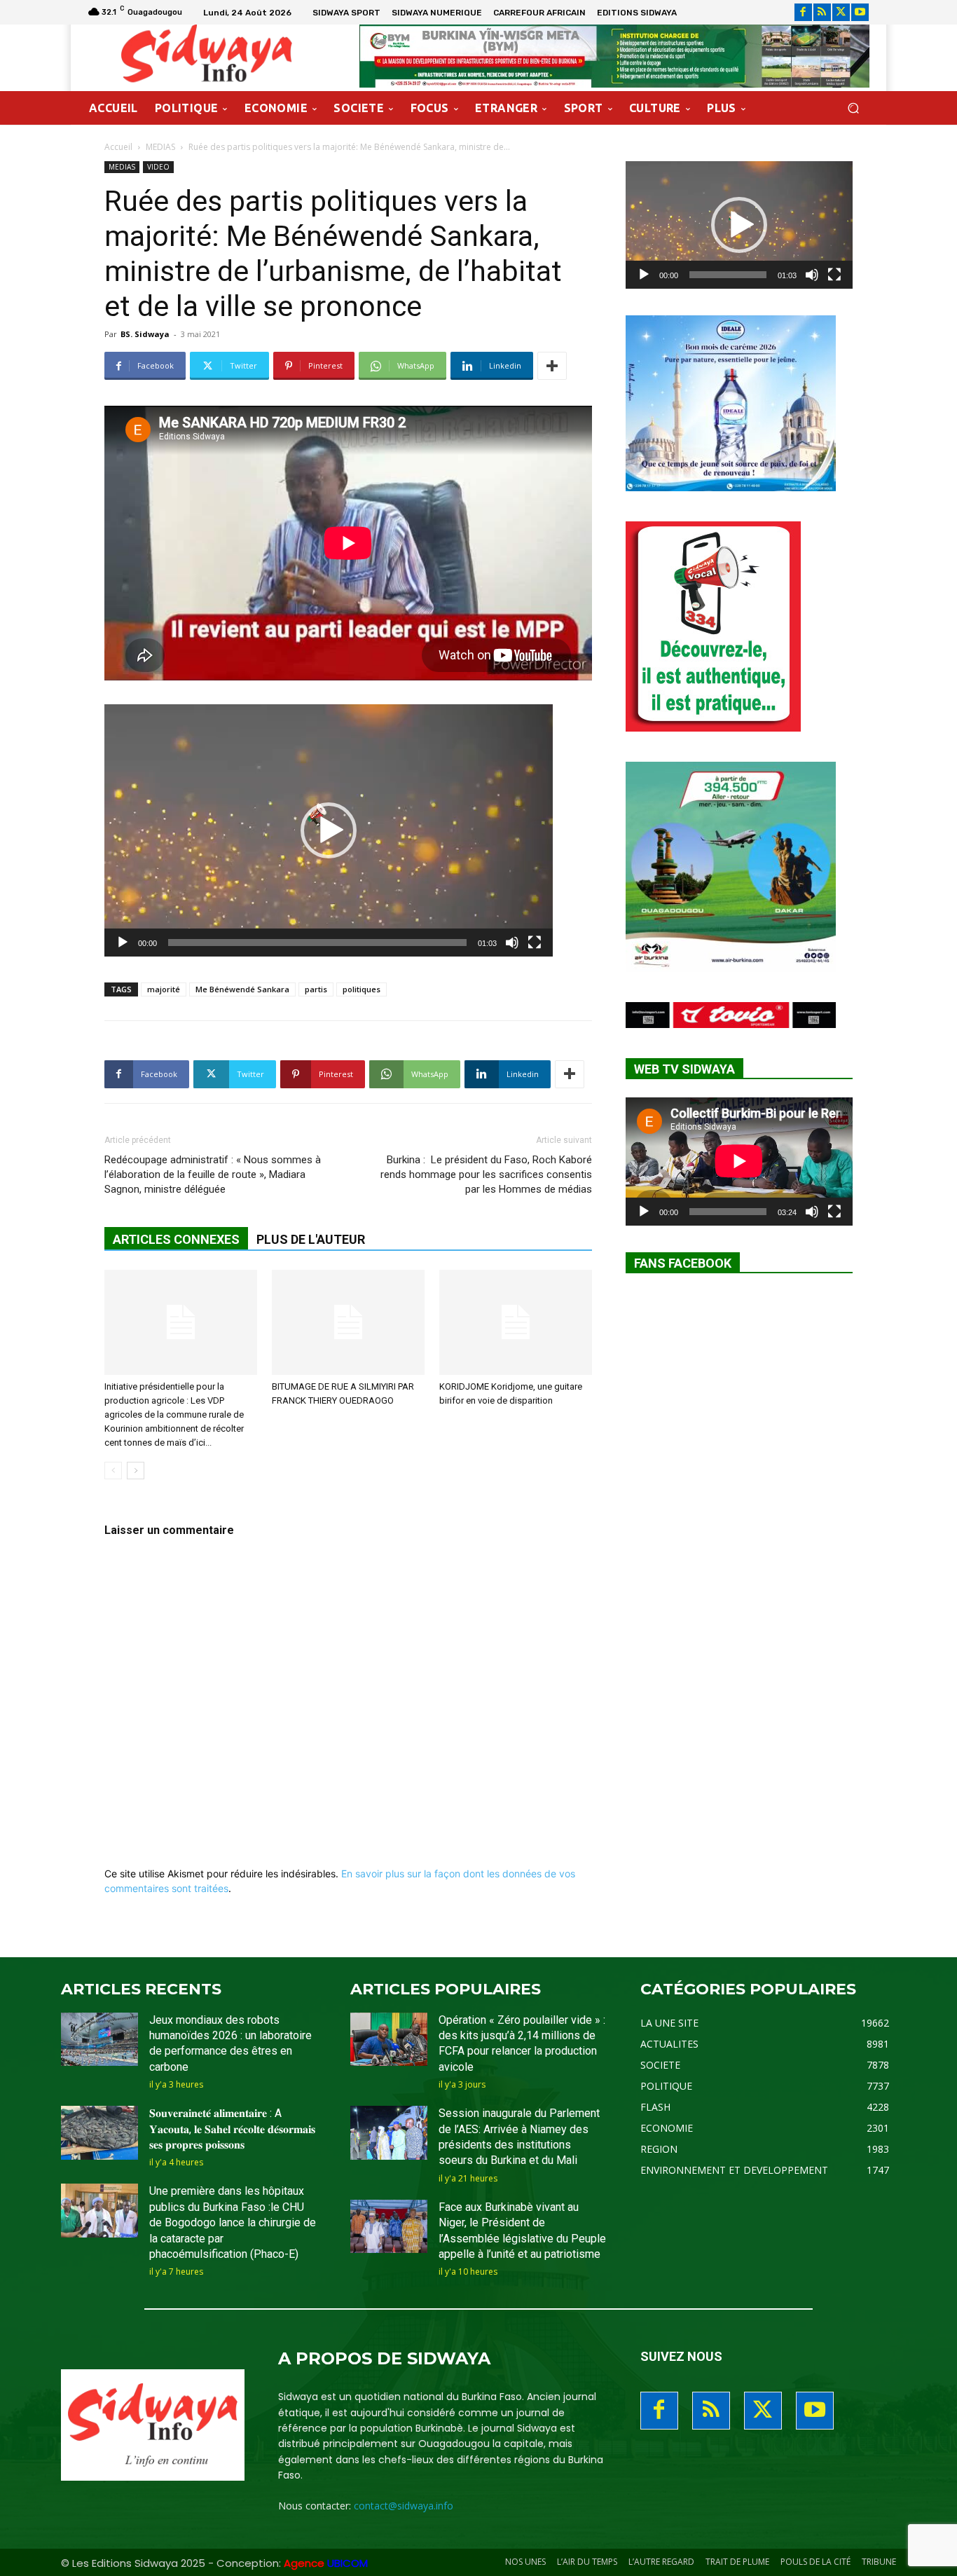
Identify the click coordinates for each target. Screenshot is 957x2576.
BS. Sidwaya (145, 334)
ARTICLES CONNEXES (176, 1239)
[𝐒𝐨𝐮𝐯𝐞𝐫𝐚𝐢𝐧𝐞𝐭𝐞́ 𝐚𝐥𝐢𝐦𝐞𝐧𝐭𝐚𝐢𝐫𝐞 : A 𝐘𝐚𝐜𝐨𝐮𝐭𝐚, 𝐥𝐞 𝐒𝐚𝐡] (99, 2133)
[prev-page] (113, 1471)
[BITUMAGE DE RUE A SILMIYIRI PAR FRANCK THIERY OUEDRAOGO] (348, 1322)
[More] (552, 366)
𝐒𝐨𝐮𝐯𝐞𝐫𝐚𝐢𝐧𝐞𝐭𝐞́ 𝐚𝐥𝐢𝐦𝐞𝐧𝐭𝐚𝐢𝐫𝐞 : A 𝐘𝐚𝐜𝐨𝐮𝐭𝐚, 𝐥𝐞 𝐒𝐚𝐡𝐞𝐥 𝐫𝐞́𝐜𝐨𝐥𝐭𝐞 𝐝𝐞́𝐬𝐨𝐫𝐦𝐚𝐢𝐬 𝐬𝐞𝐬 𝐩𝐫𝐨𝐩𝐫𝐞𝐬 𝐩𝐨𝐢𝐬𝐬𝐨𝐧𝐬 (232, 2129)
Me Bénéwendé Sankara (242, 989)
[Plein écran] (535, 943)
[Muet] (512, 943)
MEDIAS (160, 147)
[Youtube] (860, 12)
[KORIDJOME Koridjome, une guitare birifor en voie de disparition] (516, 1322)
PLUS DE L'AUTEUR (311, 1239)
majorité (164, 989)
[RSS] (822, 12)
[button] (853, 108)
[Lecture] (123, 943)
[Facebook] (803, 12)
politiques (362, 989)
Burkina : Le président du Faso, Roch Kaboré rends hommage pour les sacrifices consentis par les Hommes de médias (486, 1174)
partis (316, 989)
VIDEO (158, 167)
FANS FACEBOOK (683, 1263)
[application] (329, 830)
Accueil (118, 147)
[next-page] (136, 1471)
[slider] (317, 943)
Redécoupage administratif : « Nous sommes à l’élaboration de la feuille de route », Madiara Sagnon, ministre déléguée (213, 1174)
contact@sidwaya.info (404, 2506)
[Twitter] (841, 12)
